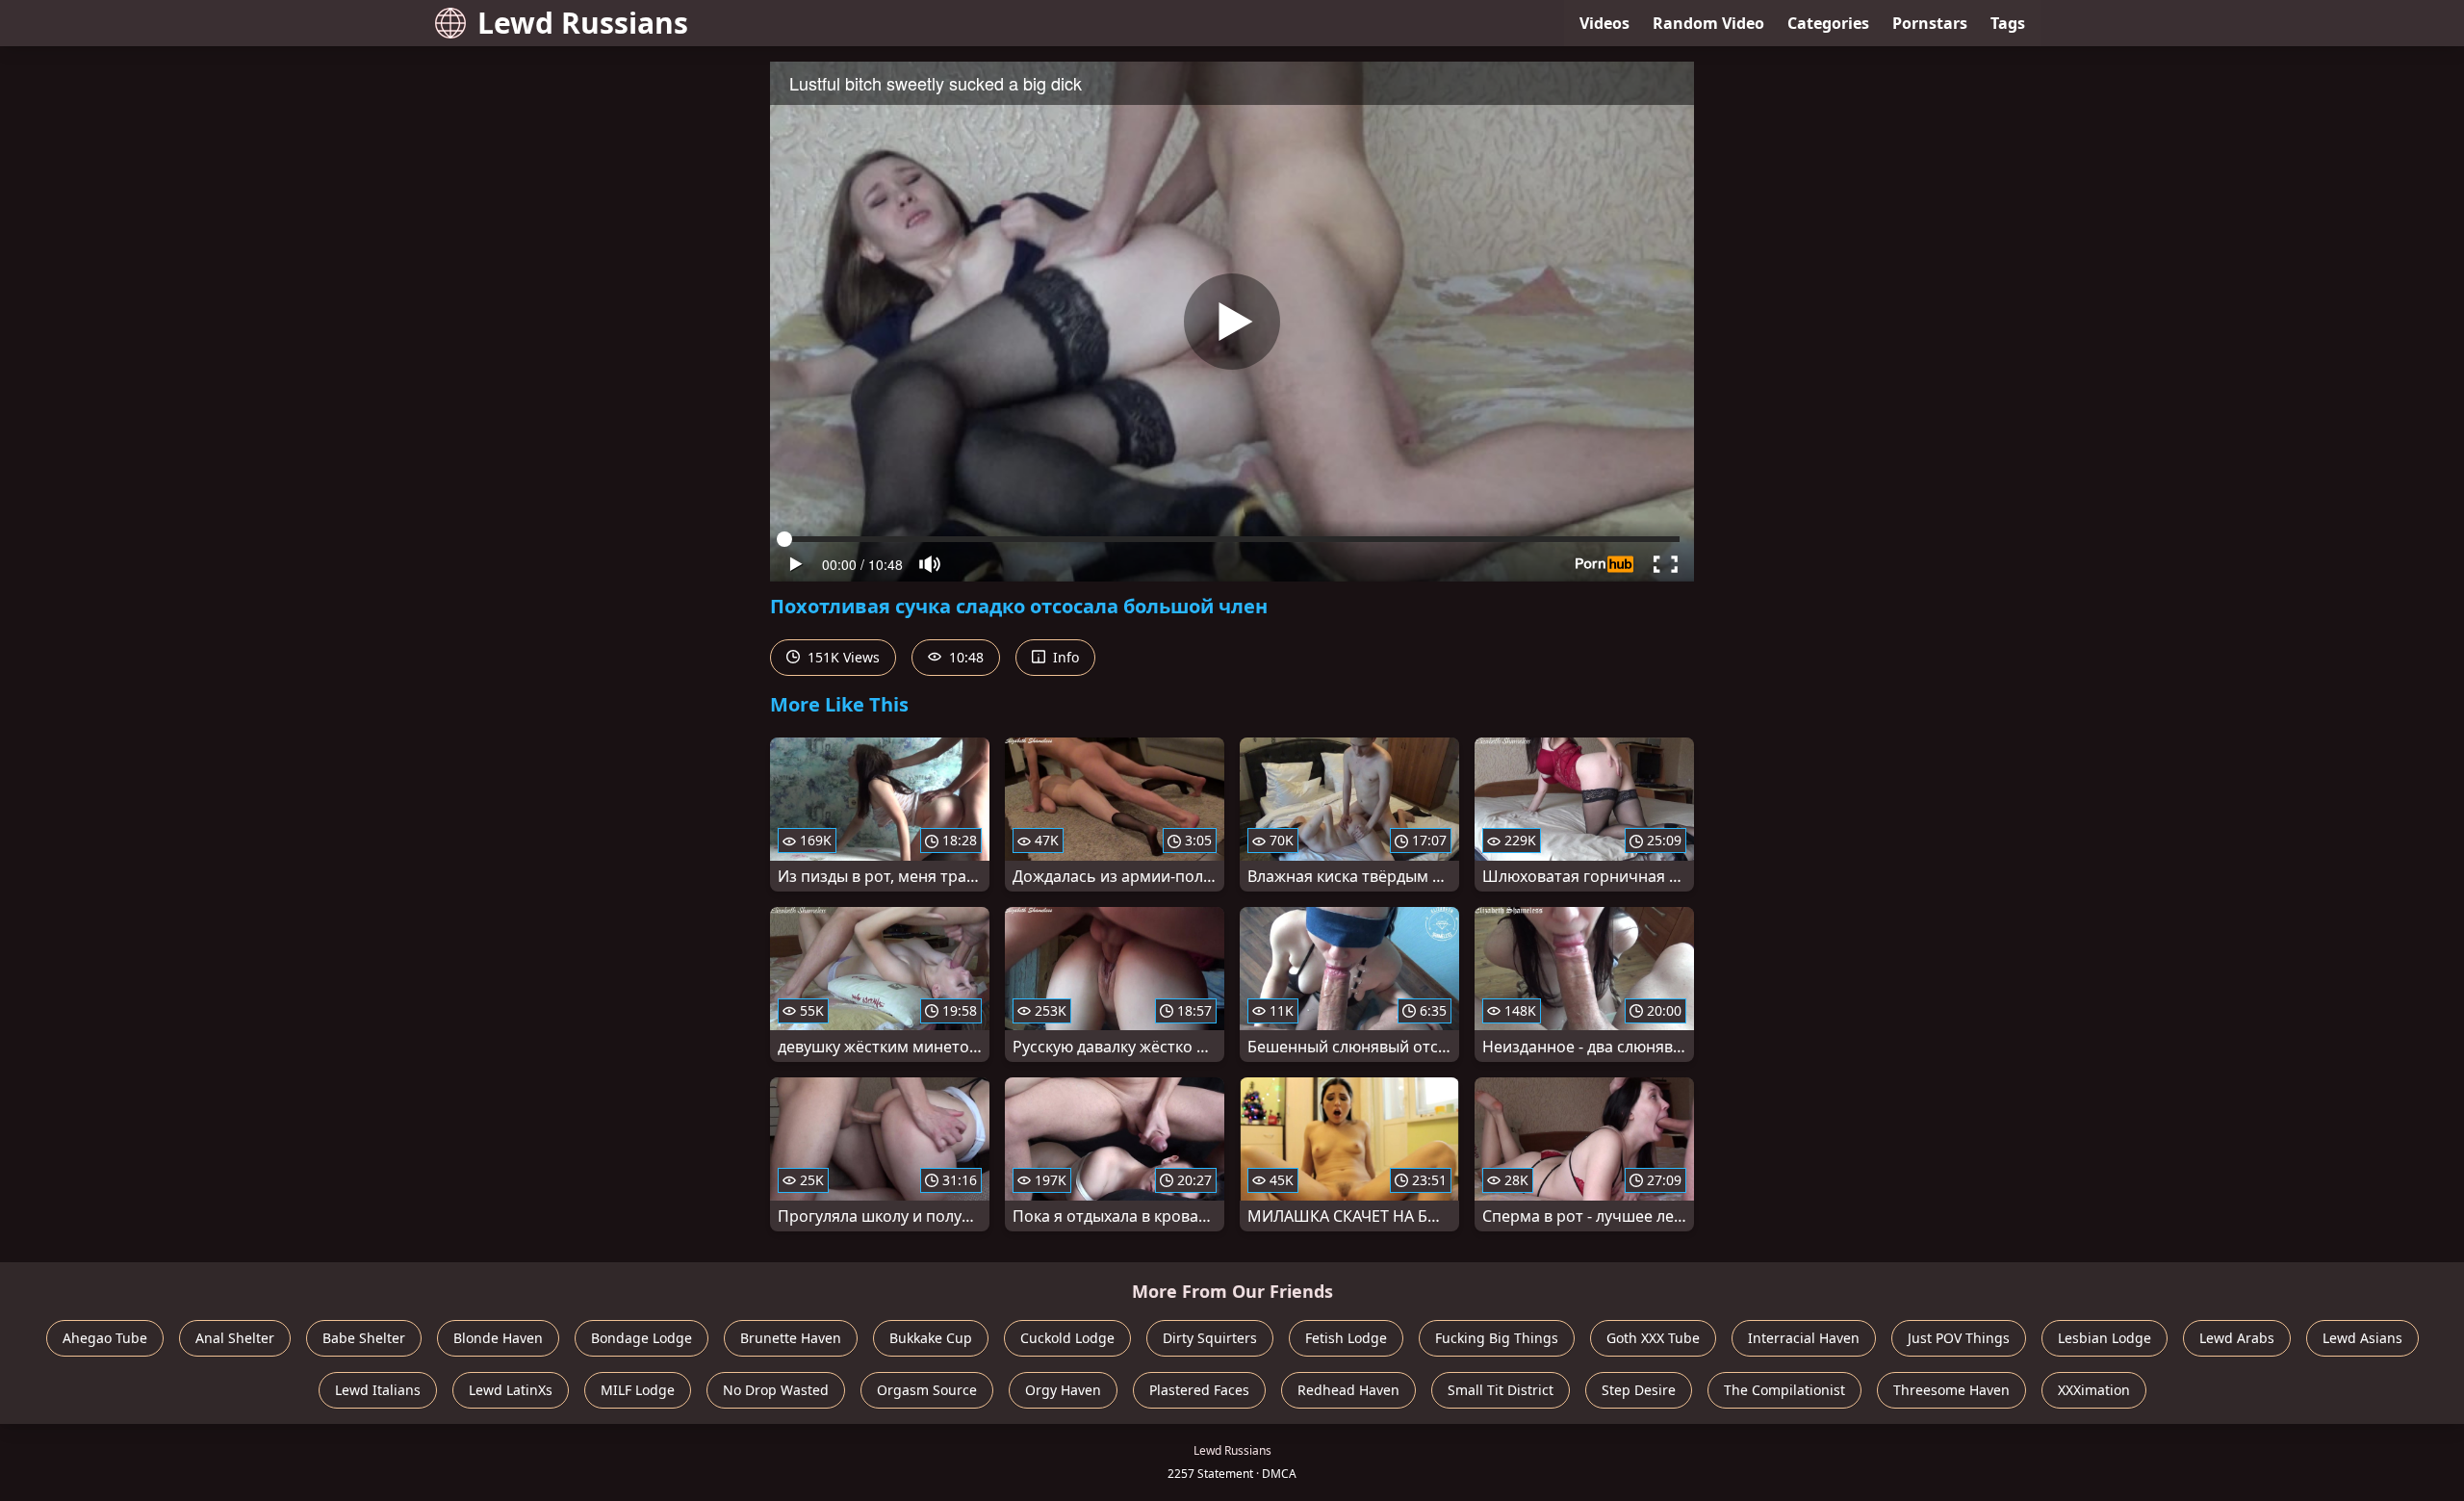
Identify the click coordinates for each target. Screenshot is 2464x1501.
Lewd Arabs (2237, 1338)
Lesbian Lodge (2105, 1338)
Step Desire (1639, 1390)
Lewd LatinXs (511, 1390)
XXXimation (2094, 1390)
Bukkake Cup (931, 1338)
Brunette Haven (791, 1338)
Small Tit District (1501, 1390)
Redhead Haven (1348, 1390)
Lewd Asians (2362, 1338)
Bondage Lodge (642, 1338)
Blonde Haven (498, 1338)
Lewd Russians (583, 23)
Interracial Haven (1804, 1338)
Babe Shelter (364, 1338)
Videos (1604, 23)
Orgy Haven (1063, 1390)
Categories (1828, 23)
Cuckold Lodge (1067, 1338)
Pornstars (1930, 23)
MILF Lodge (638, 1390)
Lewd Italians (378, 1390)
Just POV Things (1959, 1338)
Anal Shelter (235, 1338)
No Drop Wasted (776, 1390)
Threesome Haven (1951, 1390)
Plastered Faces (1199, 1390)
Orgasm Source (927, 1390)
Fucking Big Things (1497, 1338)
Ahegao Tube (105, 1338)
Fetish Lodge (1346, 1338)
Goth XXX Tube (1653, 1338)
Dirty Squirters (1210, 1338)
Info (1064, 657)
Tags (2008, 23)
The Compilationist (1784, 1390)
